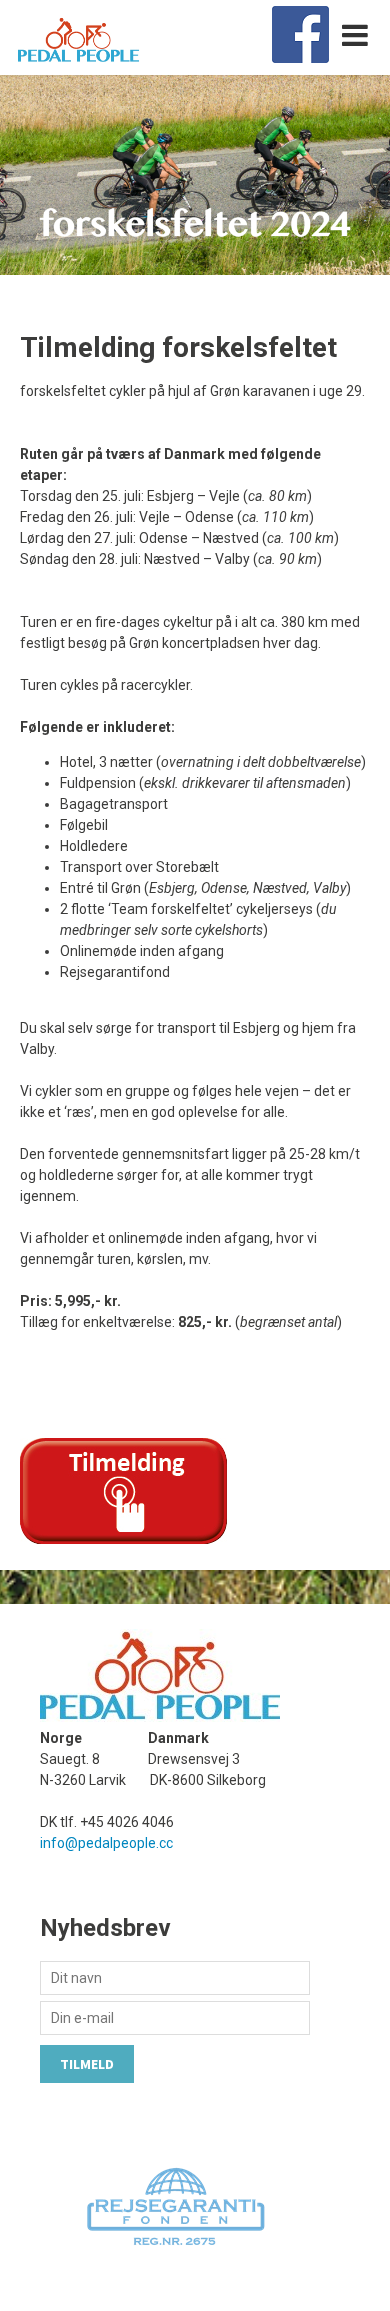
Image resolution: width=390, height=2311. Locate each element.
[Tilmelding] (123, 1539)
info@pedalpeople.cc (106, 1843)
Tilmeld (87, 2064)
